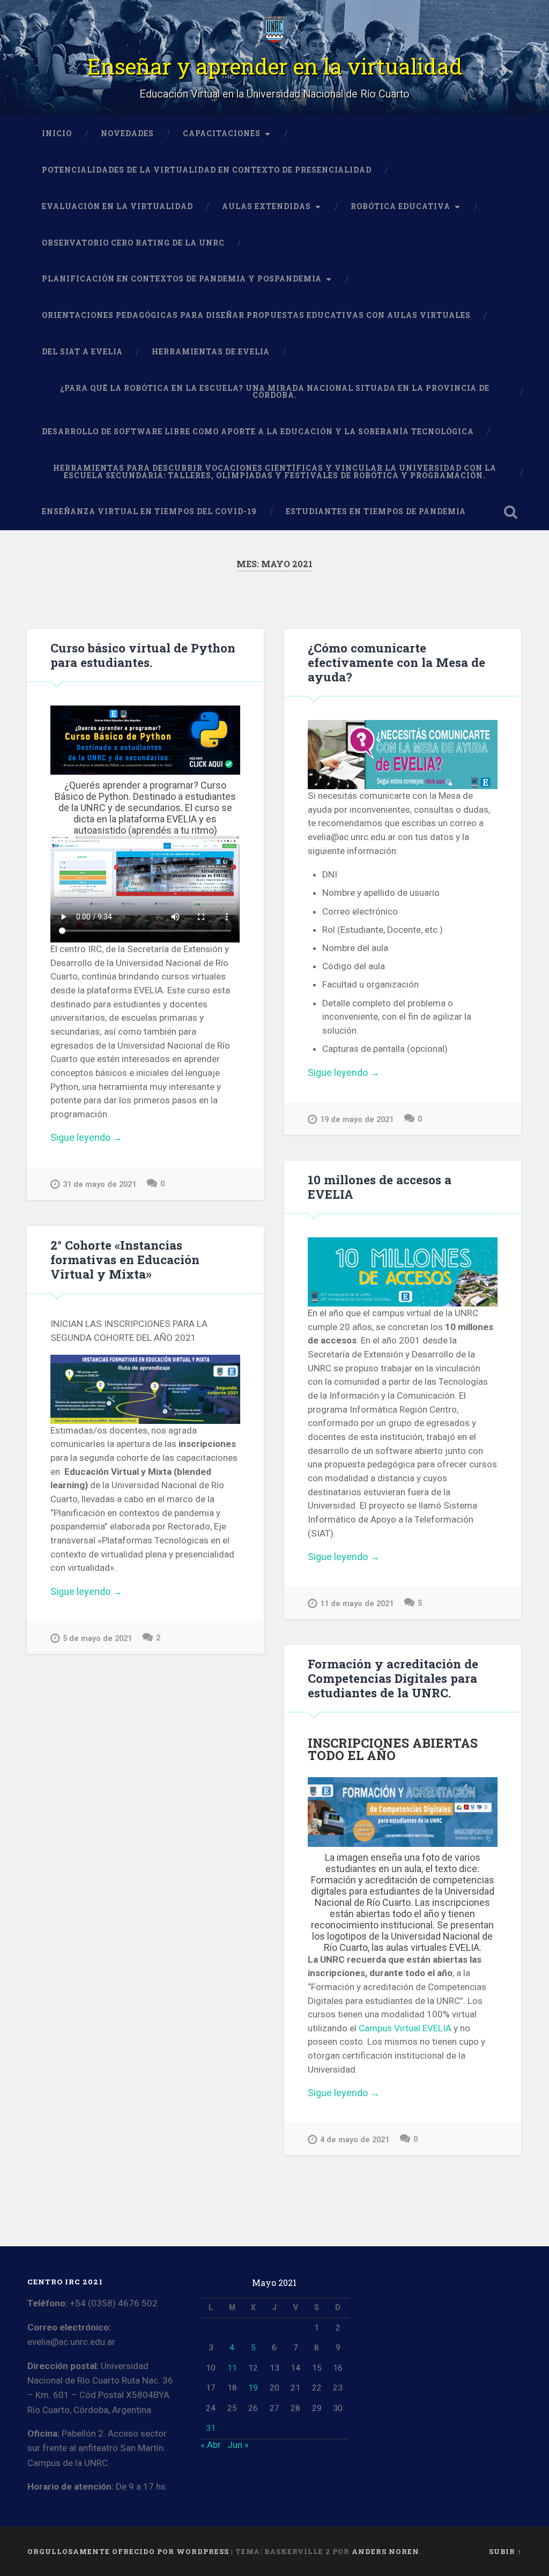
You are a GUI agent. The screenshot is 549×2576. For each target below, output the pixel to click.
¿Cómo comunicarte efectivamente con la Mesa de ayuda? (396, 662)
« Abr (211, 2445)
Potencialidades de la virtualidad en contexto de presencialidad (207, 170)
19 (253, 2388)
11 (232, 2368)
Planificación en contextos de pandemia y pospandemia (182, 279)
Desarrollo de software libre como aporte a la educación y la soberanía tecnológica (258, 432)
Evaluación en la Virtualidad (117, 206)
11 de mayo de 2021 (357, 1604)
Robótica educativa (400, 206)
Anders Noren (385, 2551)
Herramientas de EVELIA (211, 352)
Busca (511, 512)
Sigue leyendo (110, 1138)
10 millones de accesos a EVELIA (380, 1187)
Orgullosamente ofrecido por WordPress (128, 2551)
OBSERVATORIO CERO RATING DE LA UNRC (133, 243)
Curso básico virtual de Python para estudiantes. (143, 655)
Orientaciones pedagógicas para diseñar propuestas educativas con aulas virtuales (256, 315)
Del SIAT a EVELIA (82, 352)
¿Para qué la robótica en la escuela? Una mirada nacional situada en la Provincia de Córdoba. (275, 392)
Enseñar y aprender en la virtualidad (275, 66)
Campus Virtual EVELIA (405, 2028)
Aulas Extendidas (266, 206)
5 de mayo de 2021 (97, 1639)
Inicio (57, 133)
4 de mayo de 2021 (355, 2140)
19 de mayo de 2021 (357, 1120)
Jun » (238, 2445)
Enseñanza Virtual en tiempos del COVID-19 (149, 511)
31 (211, 2428)
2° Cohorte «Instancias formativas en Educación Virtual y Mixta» (125, 1259)
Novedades (127, 133)
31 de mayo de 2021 (99, 1185)
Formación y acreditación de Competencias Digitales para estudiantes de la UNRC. (393, 1678)
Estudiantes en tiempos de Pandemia (376, 511)
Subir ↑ (505, 2551)
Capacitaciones (222, 133)
